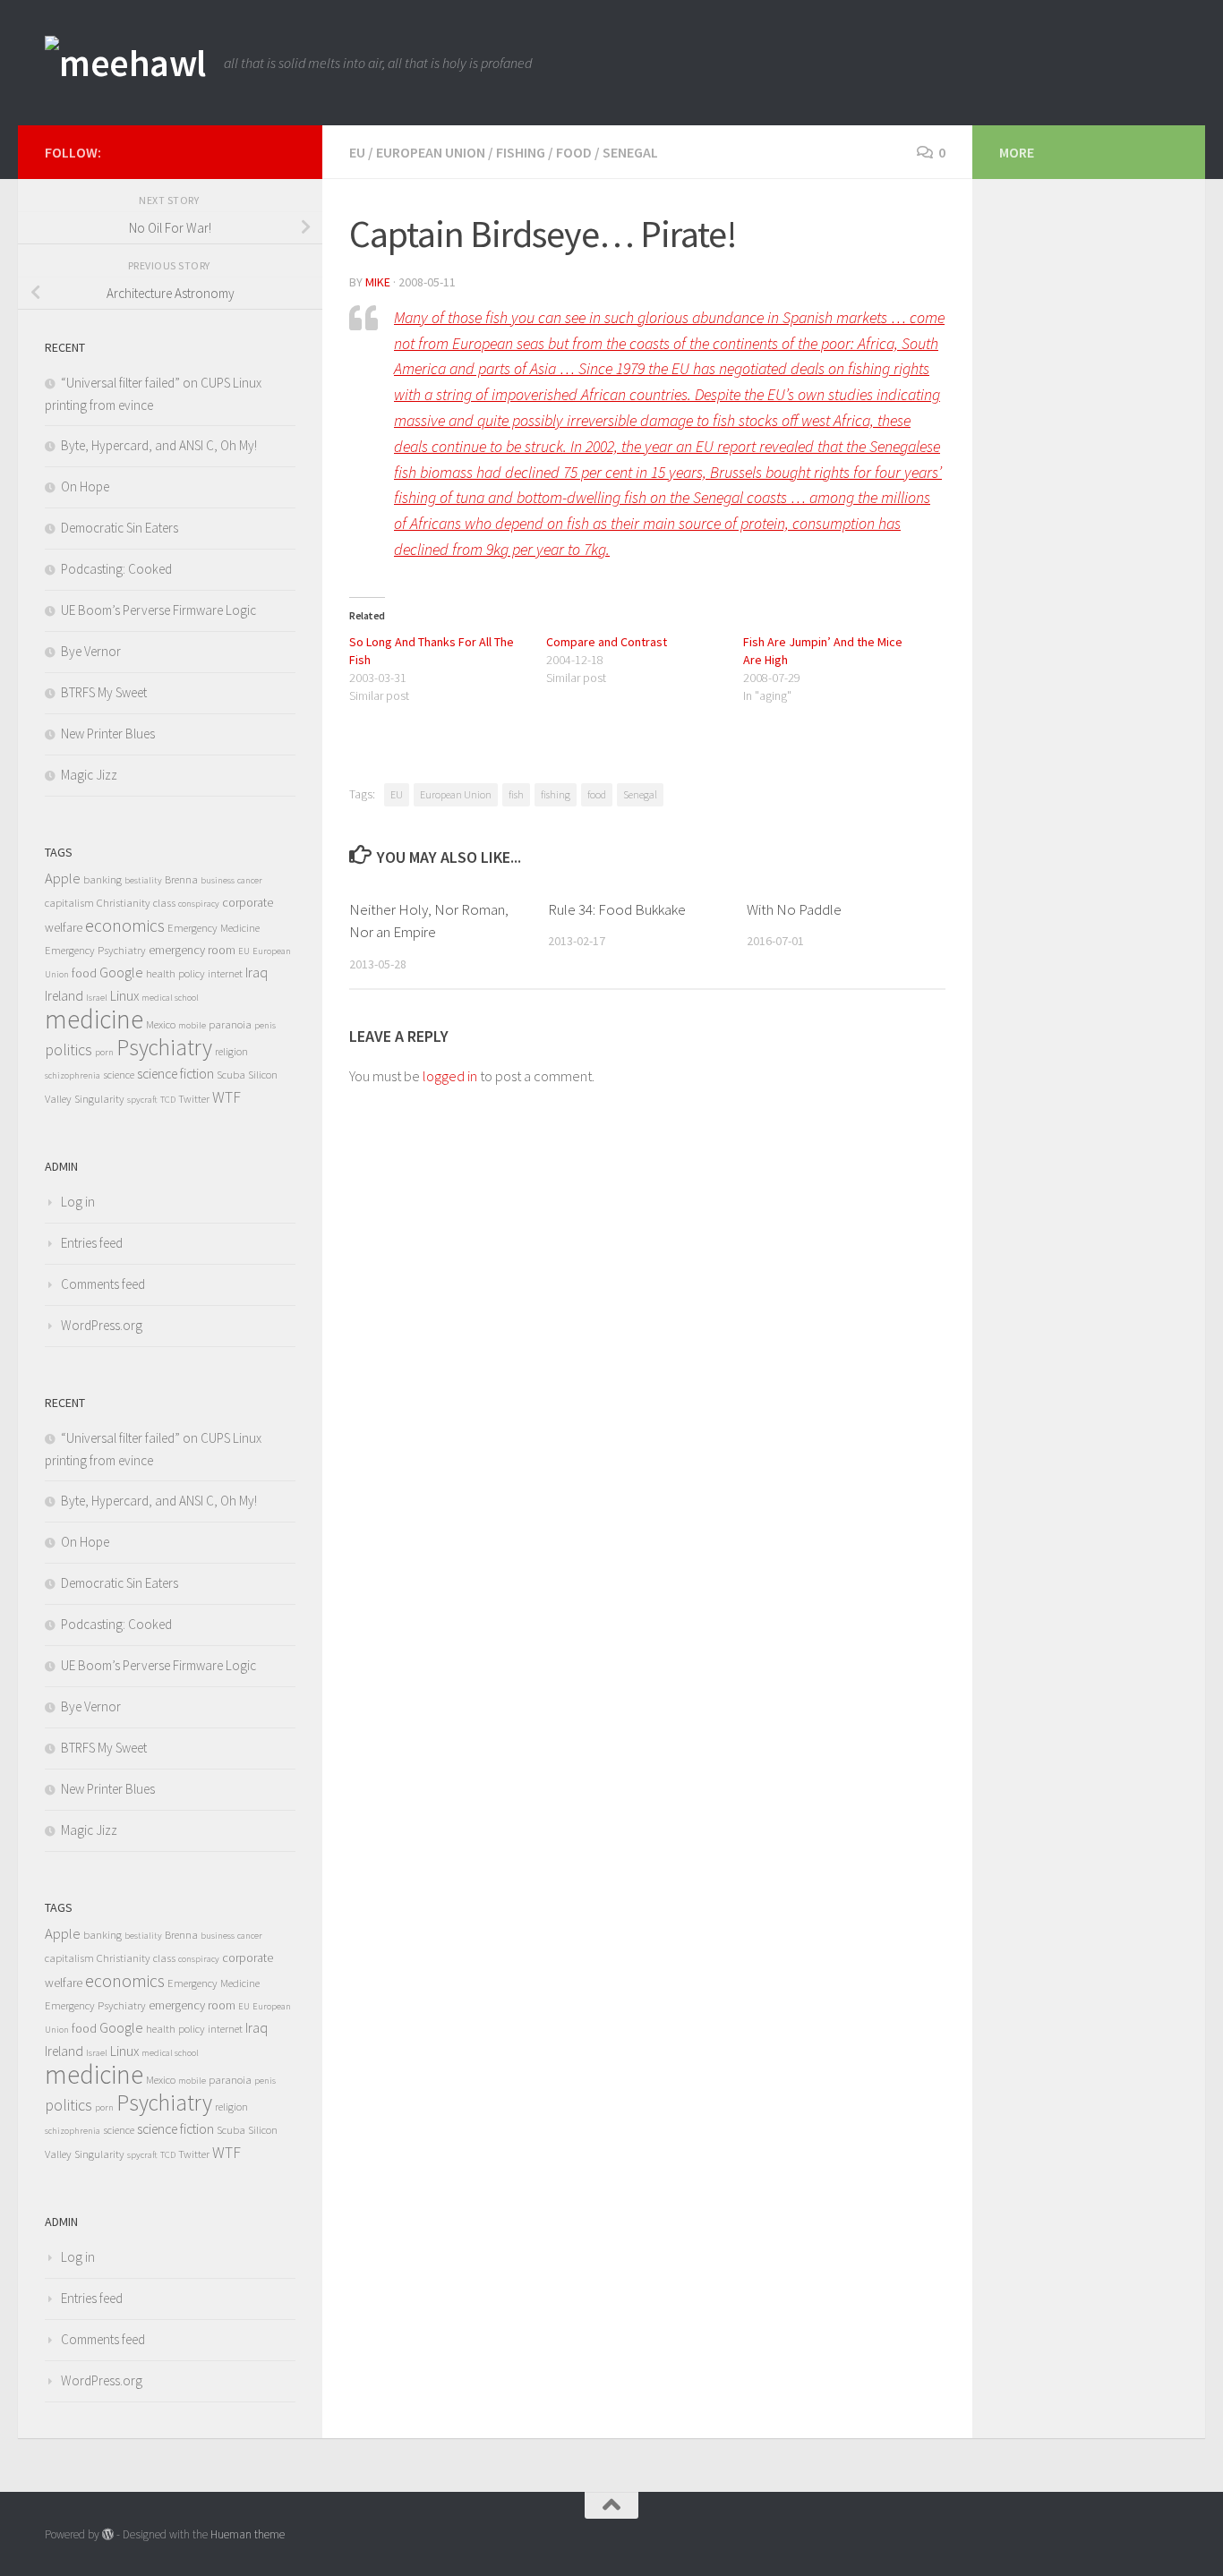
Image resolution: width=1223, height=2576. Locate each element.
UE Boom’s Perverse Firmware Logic (158, 610)
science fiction (175, 1074)
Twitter (194, 1099)
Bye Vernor (91, 651)
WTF (227, 1097)
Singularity (99, 1099)
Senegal (630, 152)
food (574, 152)
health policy (175, 973)
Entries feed (92, 1243)
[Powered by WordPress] (108, 2534)
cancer (250, 880)
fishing (521, 152)
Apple (63, 879)
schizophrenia (73, 1075)
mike (378, 282)
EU (357, 152)
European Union (431, 152)
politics (68, 1050)
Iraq (257, 972)
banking (103, 879)
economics (125, 925)
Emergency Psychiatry (95, 950)
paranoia (230, 1024)
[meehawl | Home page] (125, 63)
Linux (124, 996)
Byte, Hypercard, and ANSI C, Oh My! (159, 445)
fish (516, 794)
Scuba (231, 1075)
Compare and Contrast (607, 642)
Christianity (124, 903)
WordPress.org (102, 1325)
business (218, 880)
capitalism (69, 903)
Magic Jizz (89, 775)
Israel (97, 998)
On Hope (85, 486)
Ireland (64, 996)
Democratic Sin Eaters (120, 528)
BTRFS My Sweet (104, 692)
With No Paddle (794, 909)
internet (225, 973)
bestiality (143, 880)
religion (231, 1051)
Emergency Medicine (214, 928)
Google (121, 972)
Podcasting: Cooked (116, 569)
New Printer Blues (108, 734)
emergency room (192, 950)
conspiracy (199, 904)
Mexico (161, 1024)
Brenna (181, 879)
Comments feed (103, 1284)
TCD (168, 1100)
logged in (450, 1076)
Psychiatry (164, 1047)
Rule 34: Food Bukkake (617, 909)
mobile (192, 1025)
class (164, 903)
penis (265, 1025)
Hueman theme (248, 2534)
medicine (94, 1019)
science (119, 1075)
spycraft (142, 1100)
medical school (170, 998)
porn (104, 1052)
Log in (78, 1202)
